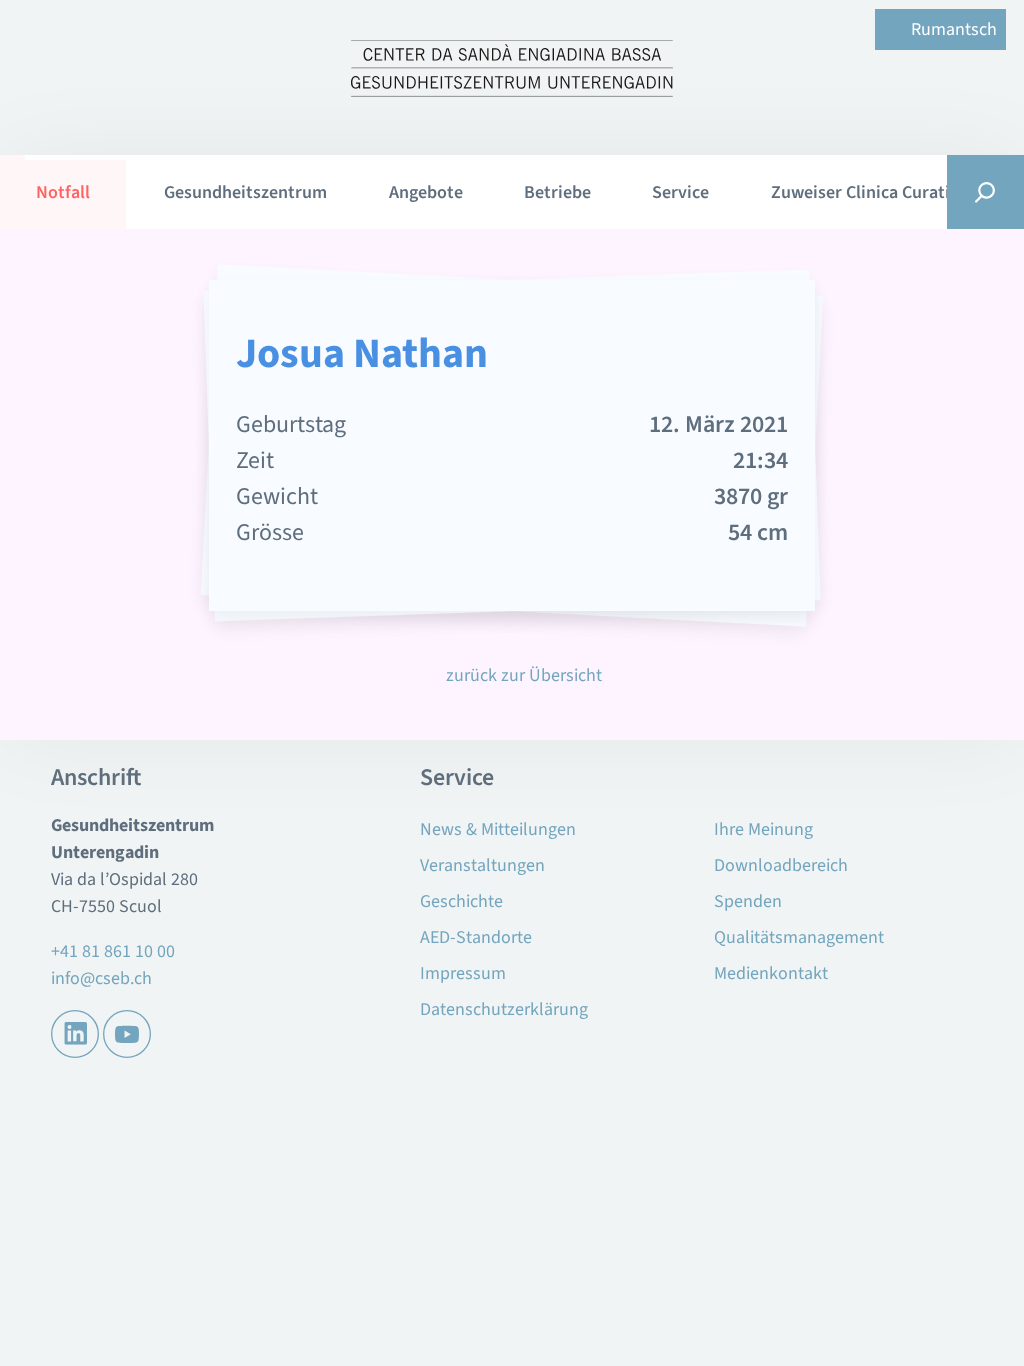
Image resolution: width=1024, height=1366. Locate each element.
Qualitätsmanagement (799, 937)
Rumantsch (954, 29)
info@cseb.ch (101, 978)
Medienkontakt (771, 973)
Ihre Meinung (763, 829)
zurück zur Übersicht (523, 675)
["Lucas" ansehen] (119, 447)
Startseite (79, 191)
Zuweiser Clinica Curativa (869, 192)
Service (680, 192)
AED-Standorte (476, 937)
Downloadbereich (781, 865)
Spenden (748, 901)
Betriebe (557, 192)
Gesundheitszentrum (245, 192)
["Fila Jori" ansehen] (905, 447)
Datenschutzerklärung (504, 1009)
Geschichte (461, 901)
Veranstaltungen (482, 865)
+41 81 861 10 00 (113, 951)
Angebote (426, 192)
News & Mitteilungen (498, 829)
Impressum (463, 973)
